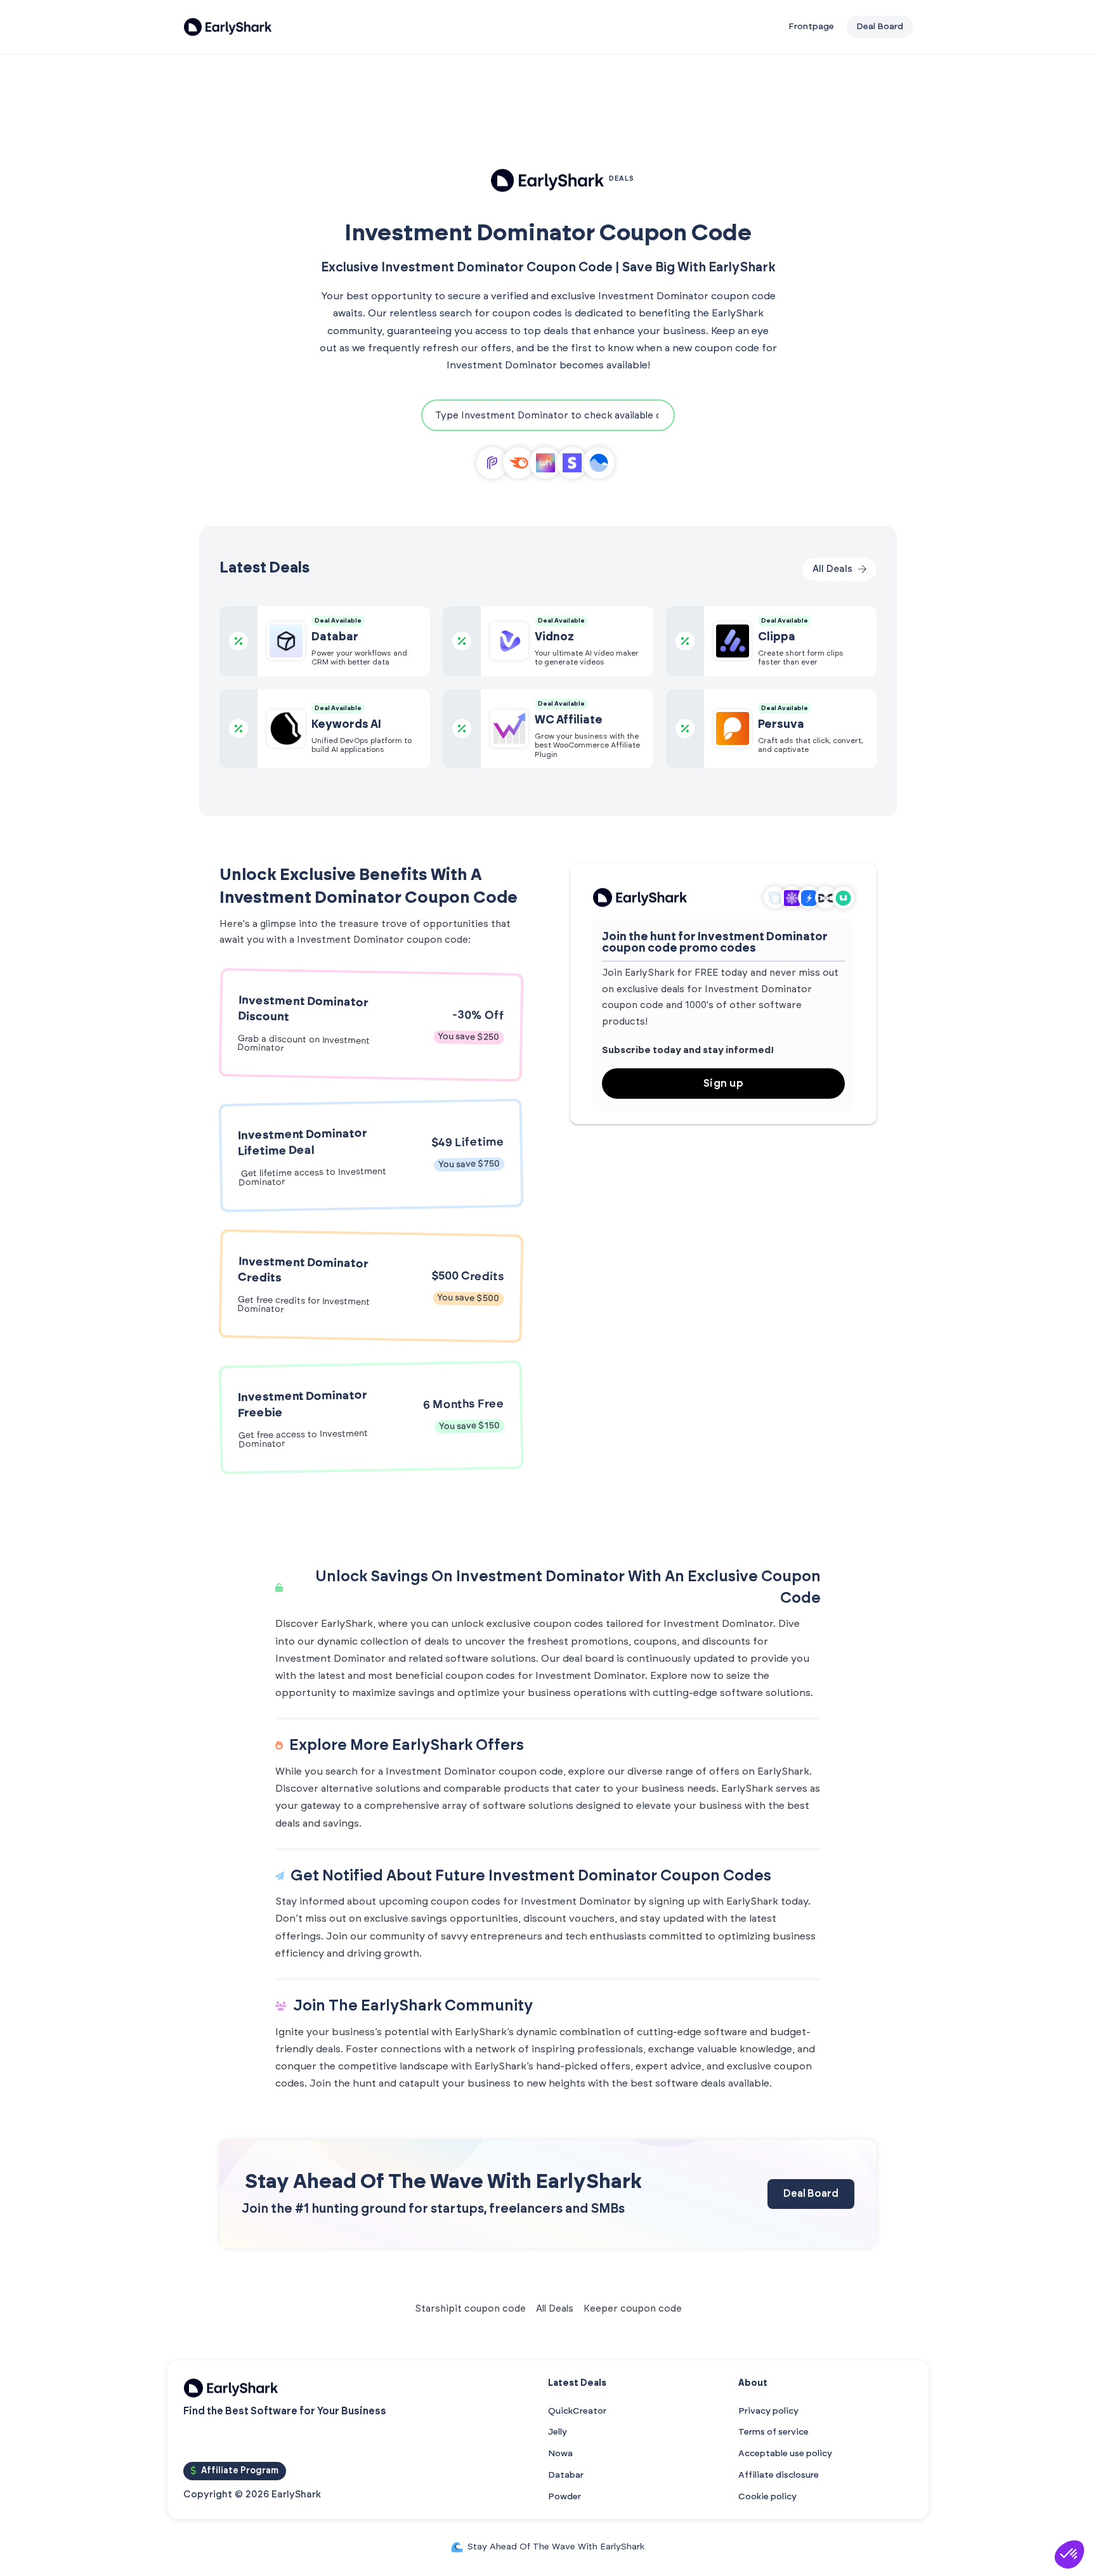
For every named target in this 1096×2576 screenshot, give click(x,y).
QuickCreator (577, 2411)
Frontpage (811, 27)
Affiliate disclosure (779, 2475)
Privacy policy (768, 2411)
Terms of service (773, 2432)
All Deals (555, 2309)
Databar (566, 2475)
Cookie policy (767, 2497)
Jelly (558, 2432)
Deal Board (811, 2194)
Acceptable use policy (785, 2454)
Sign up (724, 1084)
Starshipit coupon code (470, 2309)
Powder (564, 2497)
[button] (1069, 2554)
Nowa (560, 2454)
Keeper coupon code (633, 2309)
